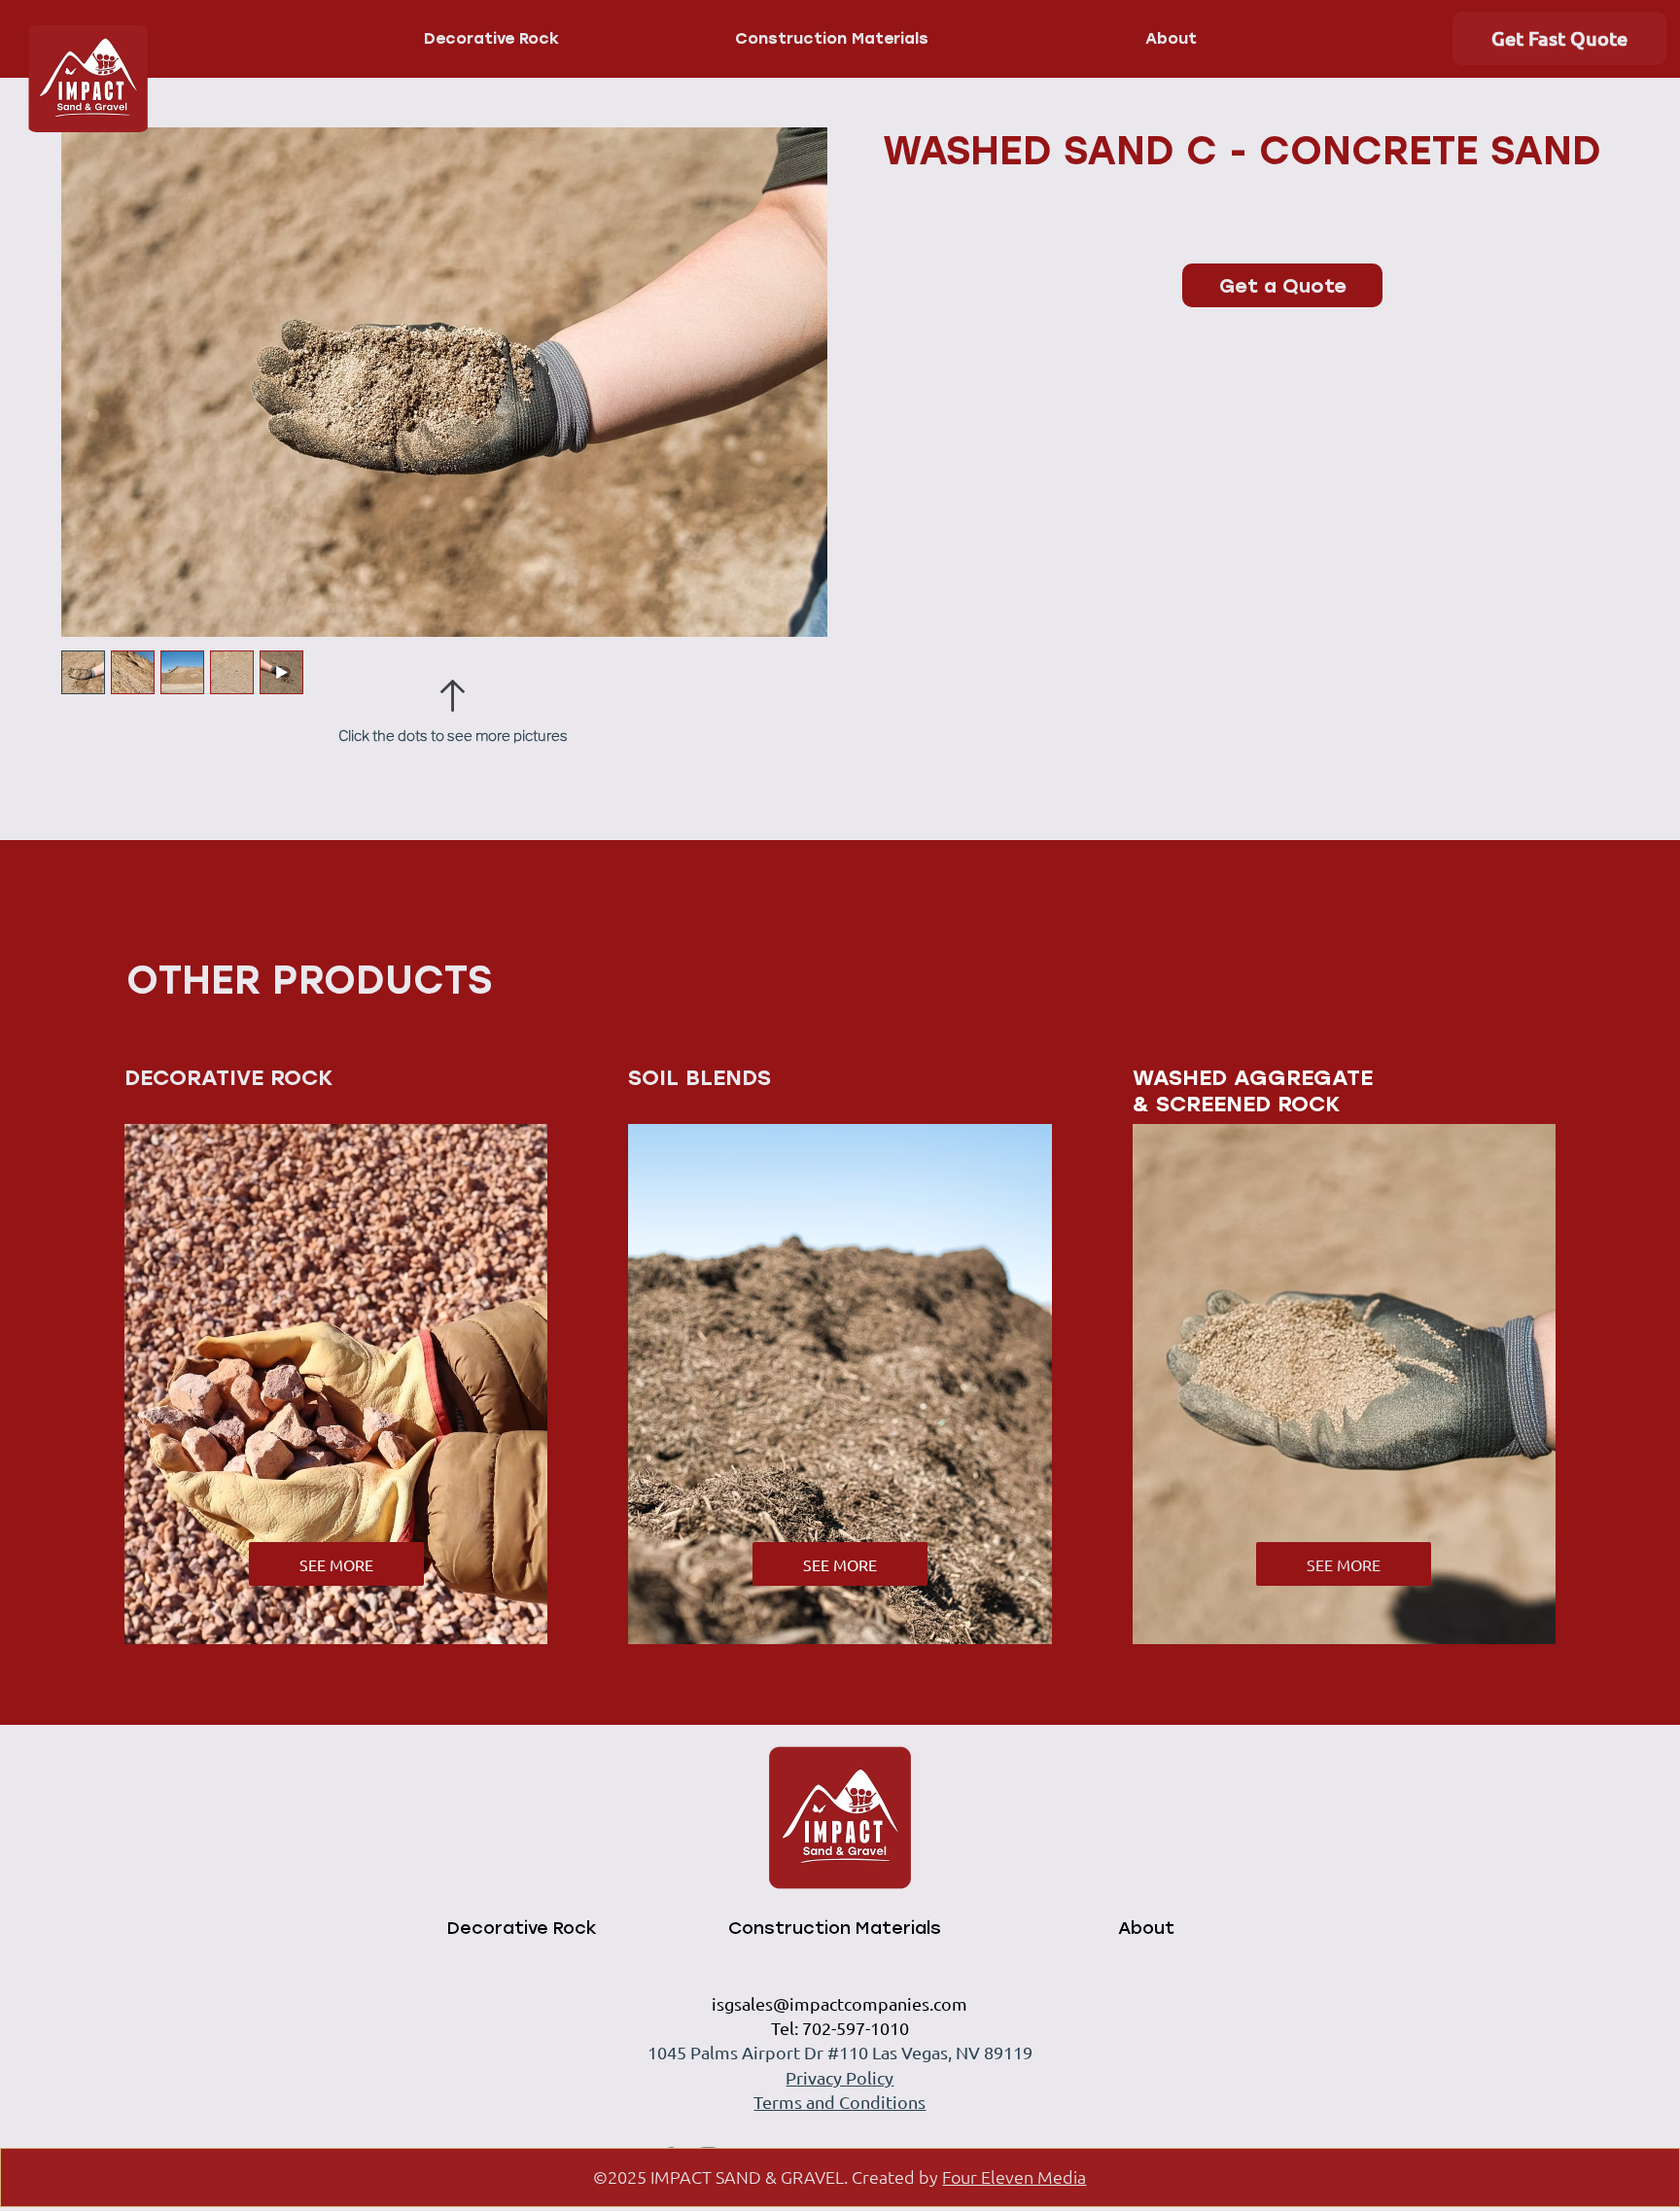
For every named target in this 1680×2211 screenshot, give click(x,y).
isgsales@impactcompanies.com (840, 2003)
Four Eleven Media (1014, 2176)
